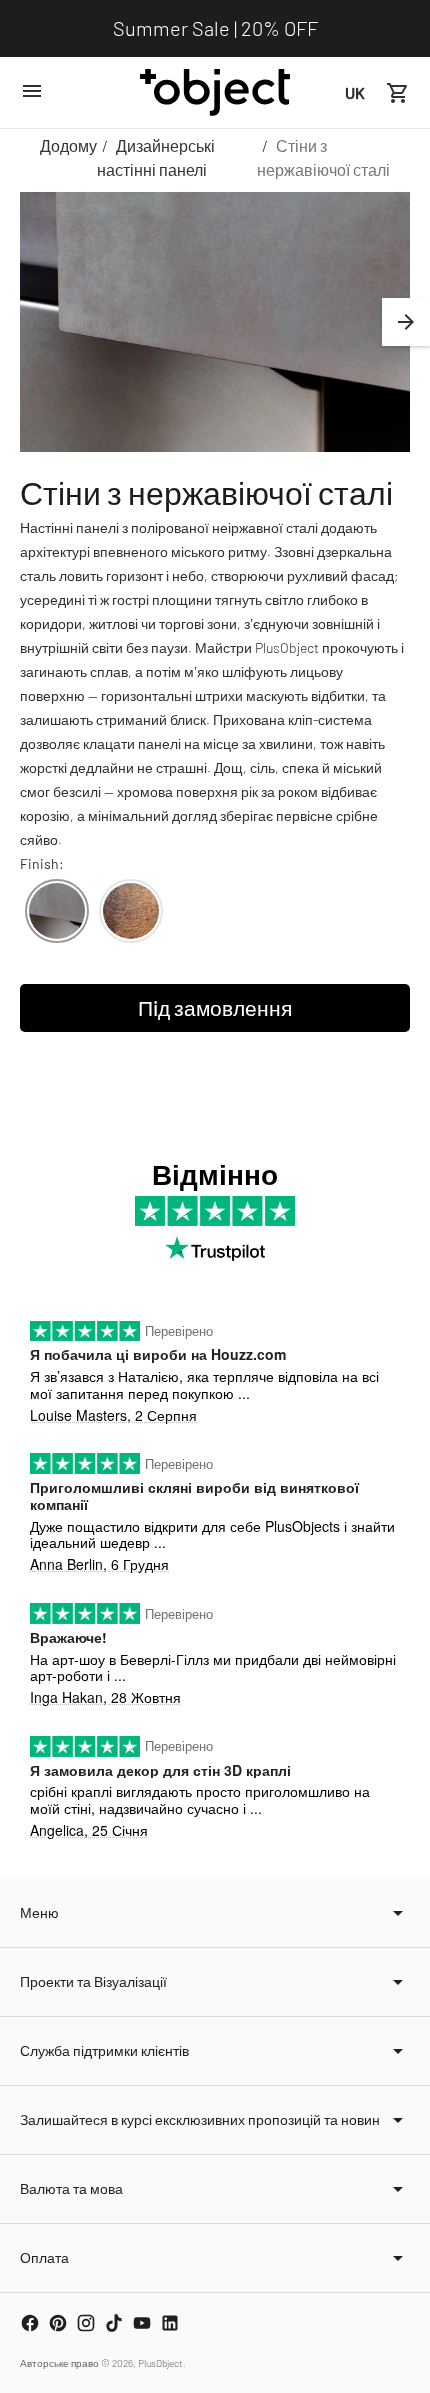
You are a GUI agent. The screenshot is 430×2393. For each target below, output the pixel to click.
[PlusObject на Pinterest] (58, 2323)
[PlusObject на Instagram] (86, 2323)
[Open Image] (215, 322)
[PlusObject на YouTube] (142, 2323)
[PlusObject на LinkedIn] (170, 2323)
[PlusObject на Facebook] (30, 2323)
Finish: (42, 863)
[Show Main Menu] (32, 91)
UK (355, 92)
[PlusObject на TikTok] (114, 2323)
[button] (406, 322)
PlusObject (160, 2363)
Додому (68, 145)
